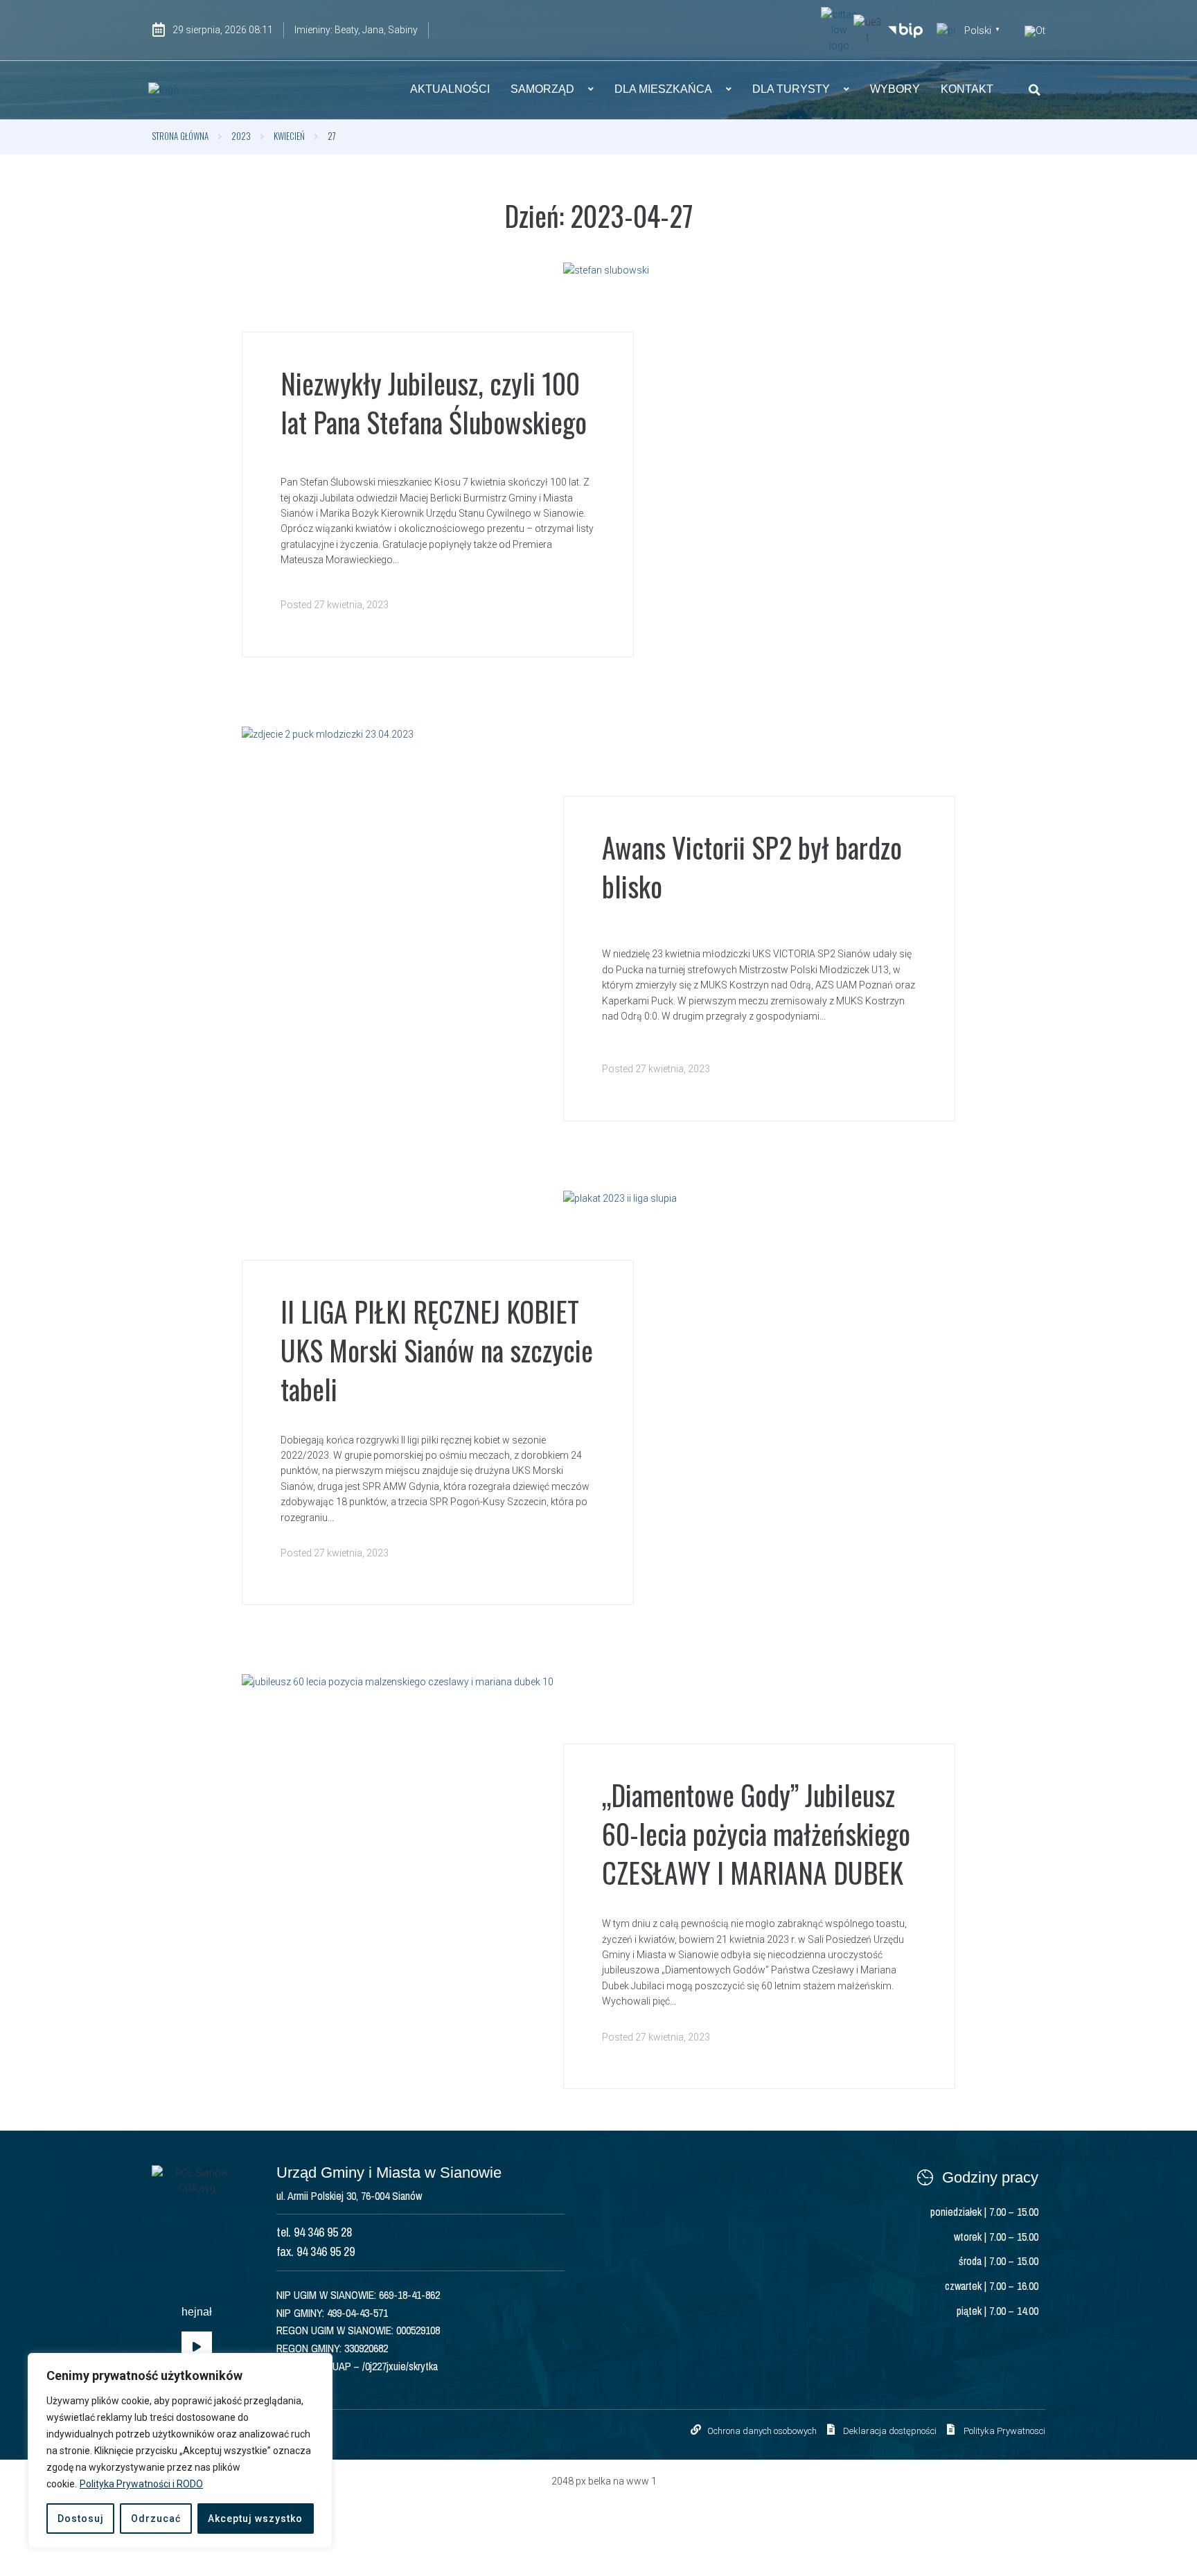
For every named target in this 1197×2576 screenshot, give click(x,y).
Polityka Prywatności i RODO (141, 2484)
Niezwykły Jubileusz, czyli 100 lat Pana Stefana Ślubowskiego (434, 402)
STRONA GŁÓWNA (180, 136)
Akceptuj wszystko (255, 2519)
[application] (197, 2347)
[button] (1035, 90)
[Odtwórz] (197, 2347)
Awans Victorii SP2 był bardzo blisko (752, 867)
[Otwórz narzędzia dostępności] (1035, 31)
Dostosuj (81, 2519)
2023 (241, 136)
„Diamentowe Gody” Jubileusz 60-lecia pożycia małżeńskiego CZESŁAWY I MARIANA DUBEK (756, 1833)
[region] (180, 2451)
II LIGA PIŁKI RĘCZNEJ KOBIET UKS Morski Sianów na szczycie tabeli (437, 1350)
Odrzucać (156, 2519)
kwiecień (289, 136)
